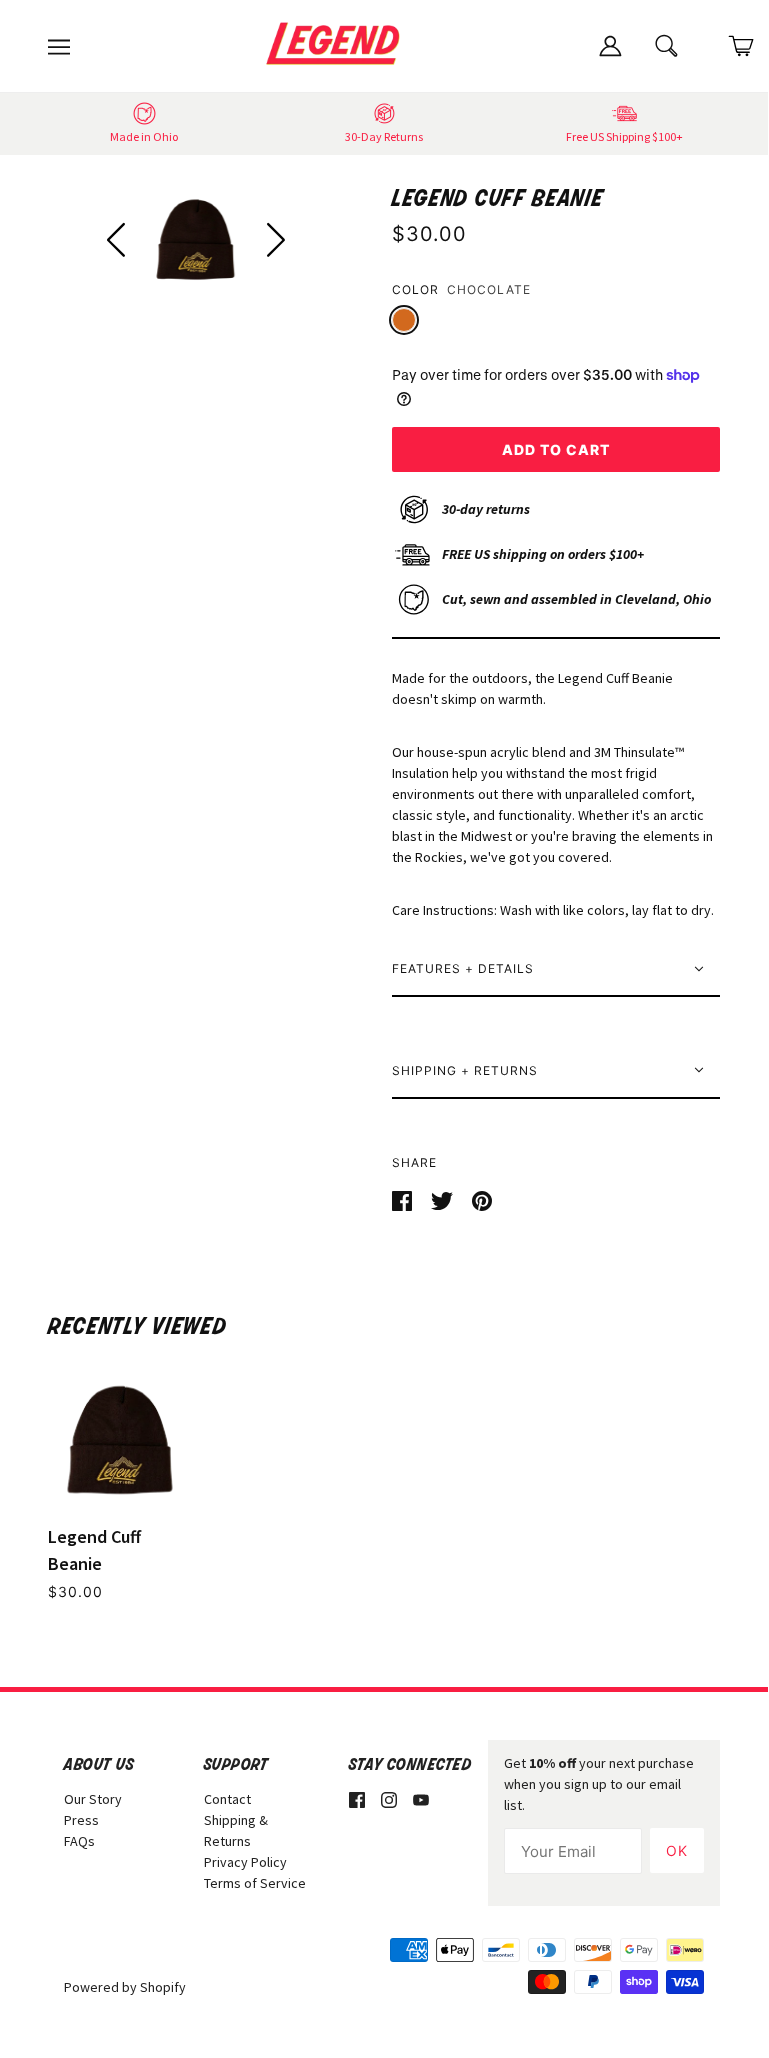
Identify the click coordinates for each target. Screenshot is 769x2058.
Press (81, 1820)
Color (415, 289)
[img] (357, 1799)
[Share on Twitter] (443, 1199)
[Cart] (741, 46)
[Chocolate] (404, 320)
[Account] (610, 44)
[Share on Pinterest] (482, 1199)
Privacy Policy (245, 1862)
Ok (677, 1850)
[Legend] (337, 44)
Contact (227, 1799)
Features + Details (463, 968)
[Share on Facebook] (403, 1199)
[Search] (667, 44)
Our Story (93, 1799)
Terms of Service (255, 1883)
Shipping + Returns (465, 1070)
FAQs (79, 1841)
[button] (115, 240)
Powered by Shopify (125, 1987)
